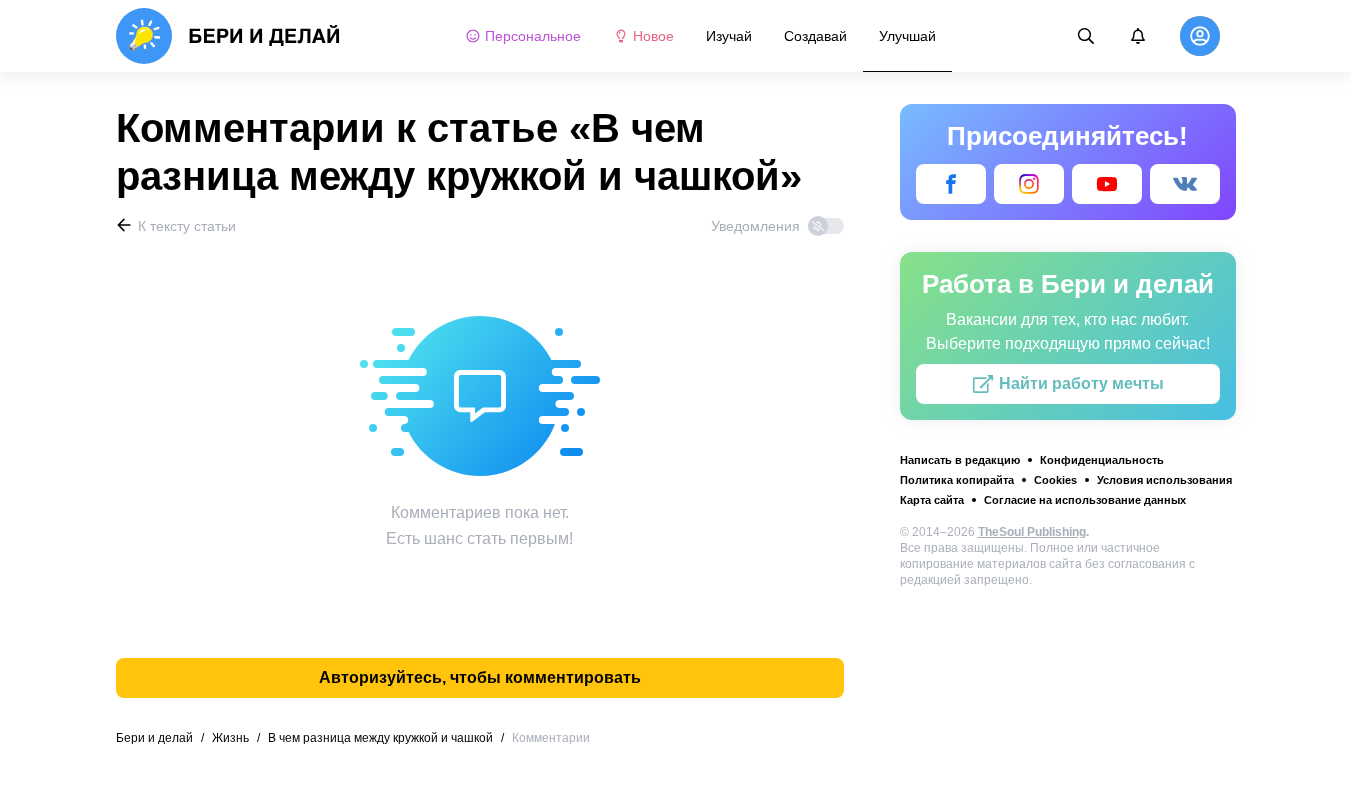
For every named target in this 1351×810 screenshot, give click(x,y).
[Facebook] (951, 184)
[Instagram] (1029, 184)
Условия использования (1164, 480)
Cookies (1055, 480)
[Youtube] (1107, 184)
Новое (653, 36)
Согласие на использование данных (1085, 500)
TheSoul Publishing (1032, 532)
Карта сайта (932, 500)
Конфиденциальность (1102, 460)
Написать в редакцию (960, 460)
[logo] (228, 36)
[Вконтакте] (1185, 184)
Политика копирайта (957, 480)
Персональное (533, 36)
